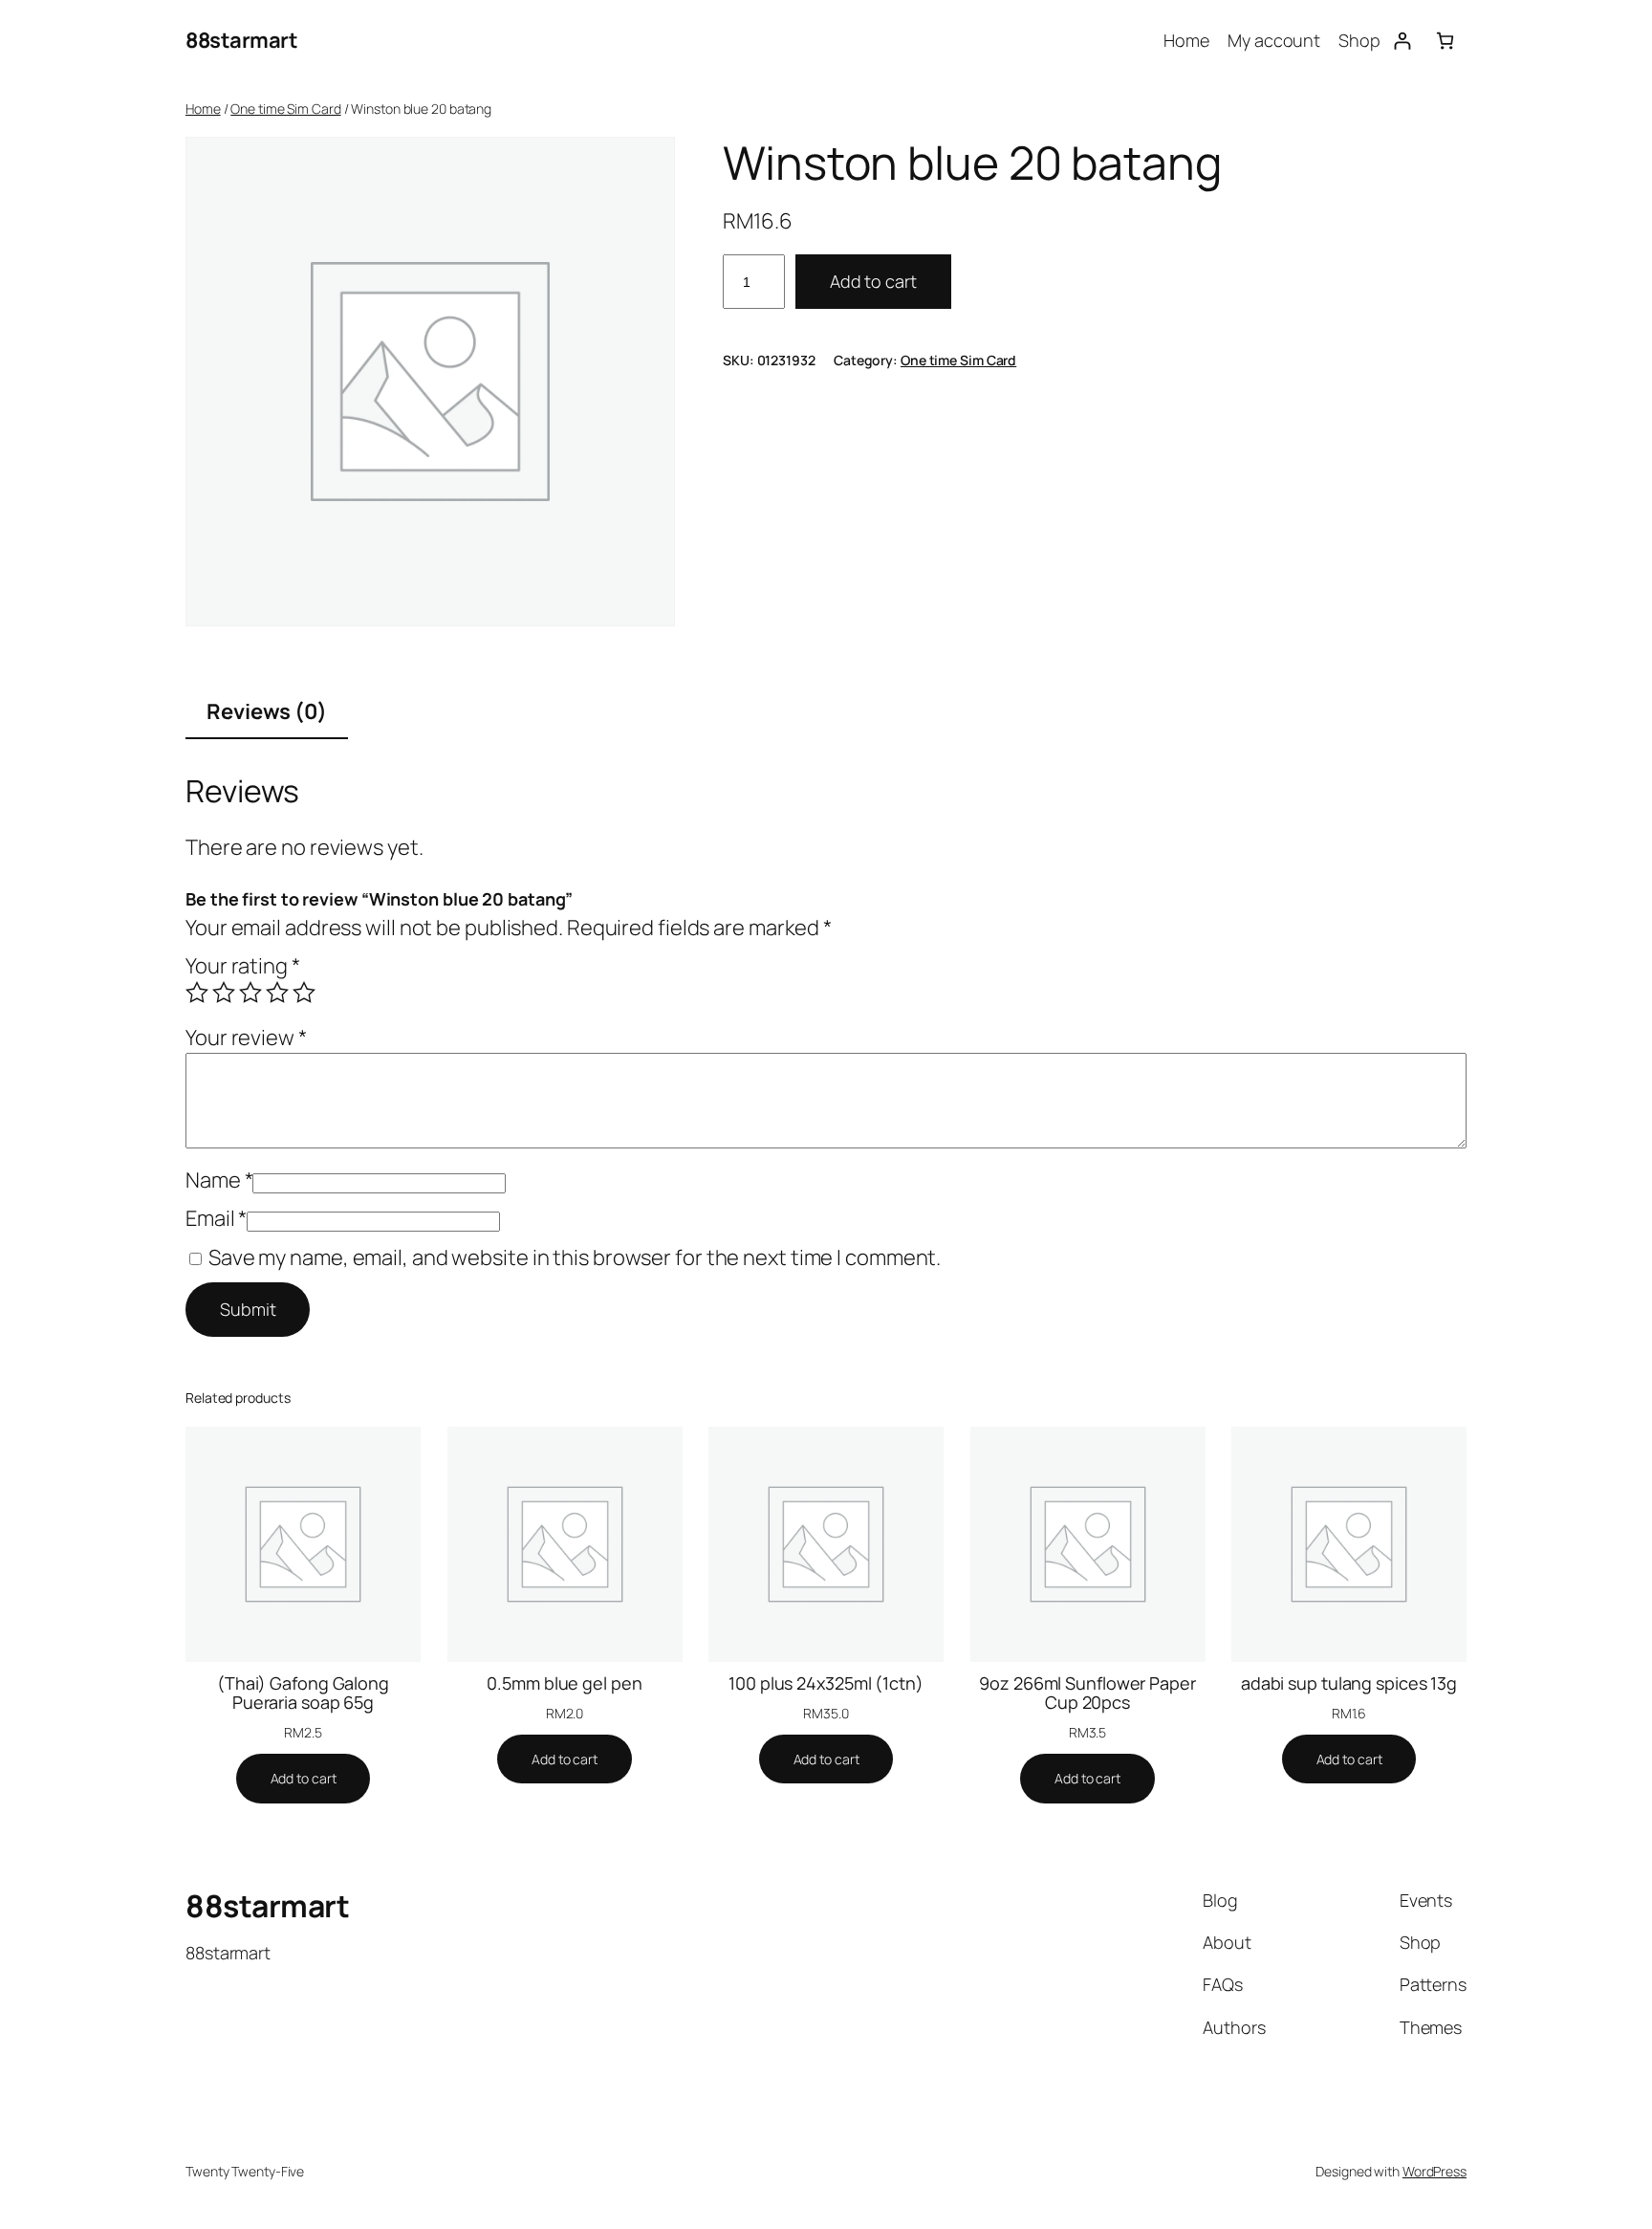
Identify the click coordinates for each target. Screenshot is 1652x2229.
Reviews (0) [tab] (267, 711)
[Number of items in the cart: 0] (1445, 41)
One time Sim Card (285, 109)
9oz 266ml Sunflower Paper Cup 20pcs (1087, 1693)
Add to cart (873, 281)
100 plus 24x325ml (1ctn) (826, 1683)
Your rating (243, 966)
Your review (246, 1038)
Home (203, 109)
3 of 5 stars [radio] (250, 993)
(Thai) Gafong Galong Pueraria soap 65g (303, 1693)
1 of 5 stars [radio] (197, 993)
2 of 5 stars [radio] (224, 993)
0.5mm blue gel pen (564, 1683)
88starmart (241, 40)
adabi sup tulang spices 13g (1349, 1683)
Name (219, 1180)
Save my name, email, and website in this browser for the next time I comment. (575, 1257)
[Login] (1402, 41)
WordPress (1435, 2171)
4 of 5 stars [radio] (277, 993)
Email (216, 1218)
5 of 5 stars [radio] (304, 993)
